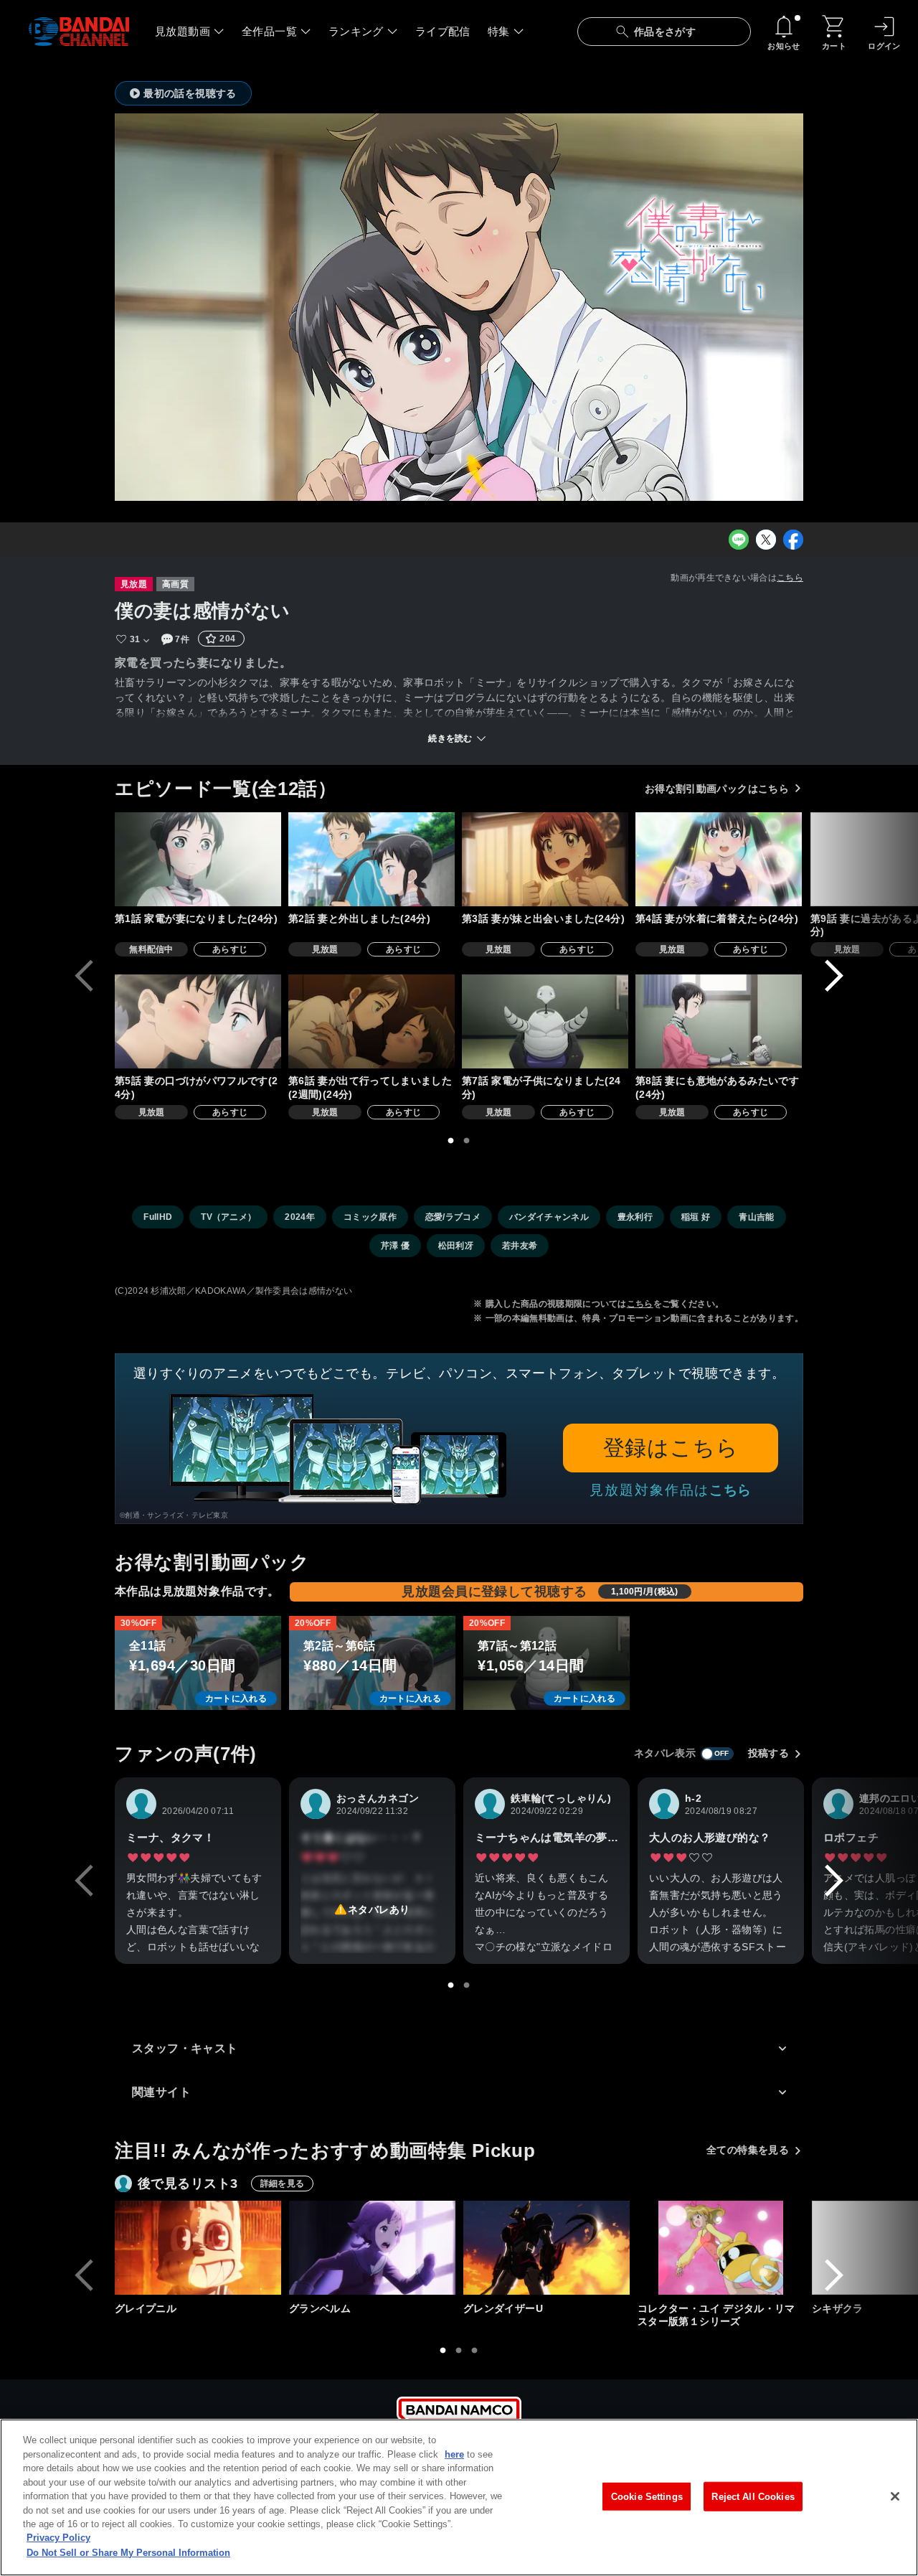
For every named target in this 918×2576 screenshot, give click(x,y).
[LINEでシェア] (739, 540)
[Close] (895, 2496)
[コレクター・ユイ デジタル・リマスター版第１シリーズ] (721, 2248)
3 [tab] (475, 2351)
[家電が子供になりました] (545, 1021)
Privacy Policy (58, 2538)
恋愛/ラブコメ (453, 1217)
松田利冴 (456, 1246)
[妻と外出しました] (372, 859)
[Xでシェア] (766, 540)
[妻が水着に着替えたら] (719, 859)
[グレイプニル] (198, 2248)
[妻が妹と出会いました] (545, 859)
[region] (459, 2497)
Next (834, 976)
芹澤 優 (395, 1246)
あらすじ (230, 949)
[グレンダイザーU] (546, 2248)
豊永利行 (635, 1217)
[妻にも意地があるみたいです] (719, 1021)
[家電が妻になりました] (198, 859)
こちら (790, 578)
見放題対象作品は (671, 1490)
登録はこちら (671, 1448)
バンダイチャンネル (549, 1217)
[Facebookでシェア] (793, 540)
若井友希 (520, 1246)
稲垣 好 (696, 1217)
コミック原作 (370, 1217)
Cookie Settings (647, 2496)
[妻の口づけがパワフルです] (198, 1021)
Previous (84, 976)
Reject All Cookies (753, 2496)
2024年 (300, 1217)
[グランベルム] (372, 2248)
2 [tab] (467, 1141)
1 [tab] (451, 1141)
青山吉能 (756, 1217)
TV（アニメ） (228, 1217)
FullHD (158, 1217)
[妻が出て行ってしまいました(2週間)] (372, 1021)
